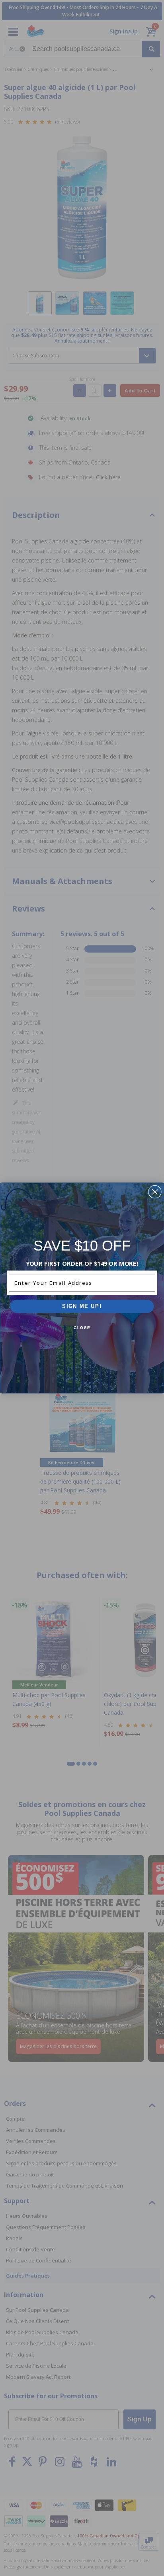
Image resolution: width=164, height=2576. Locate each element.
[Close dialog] (155, 1192)
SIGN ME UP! (82, 1306)
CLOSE (82, 1328)
